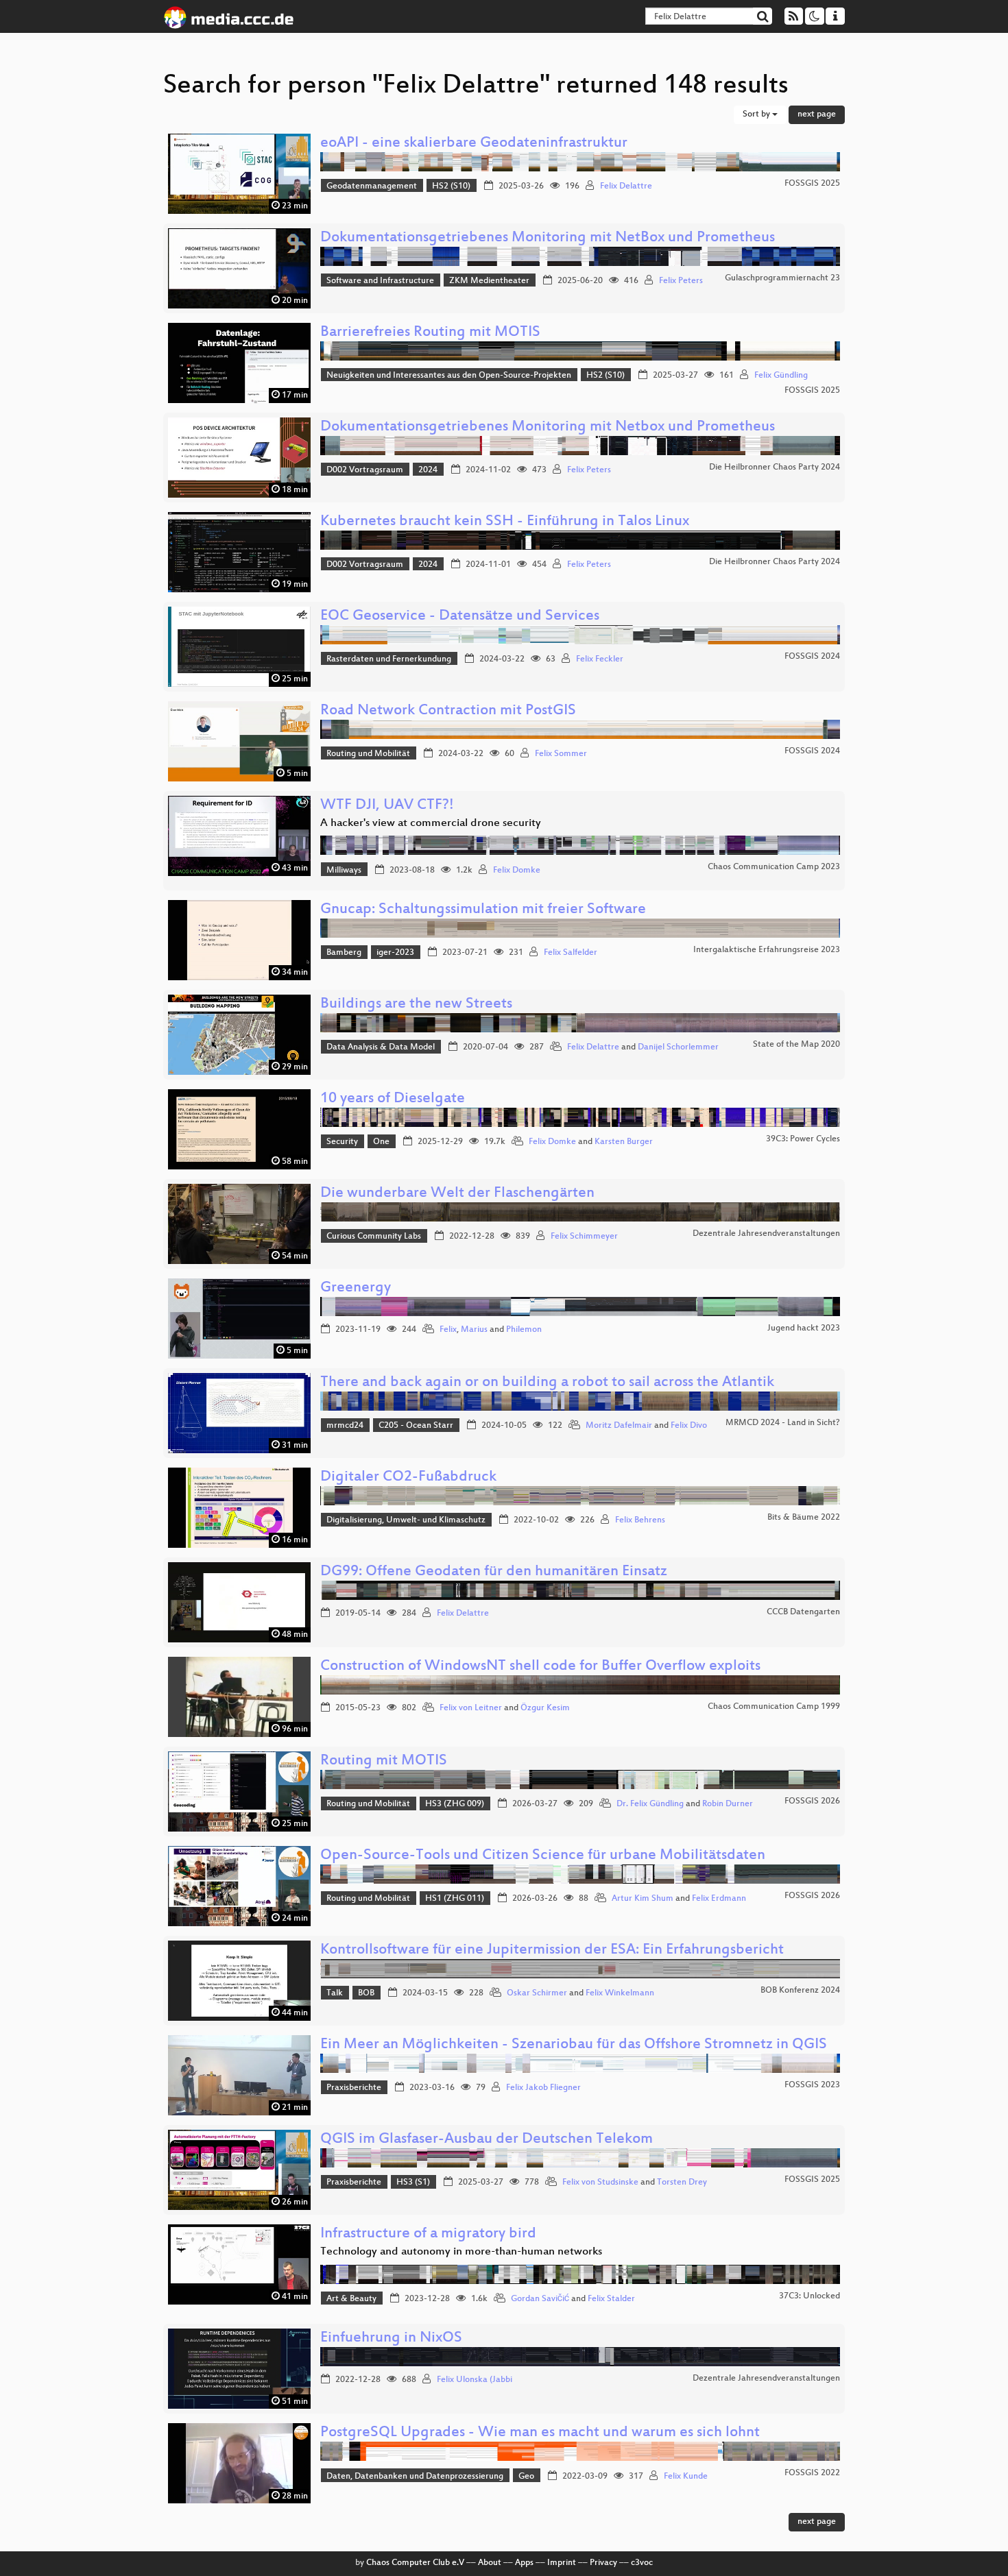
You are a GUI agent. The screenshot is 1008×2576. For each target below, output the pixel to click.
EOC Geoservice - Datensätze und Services (460, 617)
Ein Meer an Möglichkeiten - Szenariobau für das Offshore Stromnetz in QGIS (574, 2045)
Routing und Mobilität (368, 754)
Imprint (562, 2563)
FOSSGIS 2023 (812, 2085)
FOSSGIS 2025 (812, 184)
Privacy (603, 2563)
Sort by (757, 114)
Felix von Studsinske (600, 2183)
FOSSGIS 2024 (812, 657)
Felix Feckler (600, 659)
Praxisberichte (354, 2088)
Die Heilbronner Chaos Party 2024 (775, 467)
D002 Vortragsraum (365, 470)
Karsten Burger (624, 1142)
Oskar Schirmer (537, 1993)
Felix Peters (681, 281)
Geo (526, 2477)
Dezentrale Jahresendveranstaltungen (766, 1234)
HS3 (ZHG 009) (455, 1804)
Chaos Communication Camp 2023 (774, 867)
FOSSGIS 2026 (812, 1801)
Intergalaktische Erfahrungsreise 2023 (767, 950)
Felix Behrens (640, 1520)
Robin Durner (728, 1804)
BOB (366, 1993)
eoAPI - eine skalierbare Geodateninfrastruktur (474, 144)
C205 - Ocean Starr (416, 1426)
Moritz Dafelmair (619, 1426)
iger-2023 (395, 953)
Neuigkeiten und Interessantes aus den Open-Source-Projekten (449, 376)
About (490, 2563)
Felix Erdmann (719, 1899)
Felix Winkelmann (620, 1993)
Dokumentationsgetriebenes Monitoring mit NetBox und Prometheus (548, 238)
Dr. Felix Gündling (650, 1804)
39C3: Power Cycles (803, 1139)
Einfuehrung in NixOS (391, 2338)
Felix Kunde (686, 2477)
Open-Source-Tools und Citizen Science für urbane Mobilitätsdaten (543, 1856)
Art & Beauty (351, 2299)
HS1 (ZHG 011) (455, 1899)
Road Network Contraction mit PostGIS (448, 711)
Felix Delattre (626, 186)
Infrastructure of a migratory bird (428, 2234)
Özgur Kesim (545, 1708)
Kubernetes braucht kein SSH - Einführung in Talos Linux (505, 522)
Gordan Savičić (540, 2299)
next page (817, 114)
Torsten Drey (682, 2183)
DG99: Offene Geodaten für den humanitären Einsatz (494, 1572)
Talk (335, 1993)
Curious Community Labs (374, 1237)
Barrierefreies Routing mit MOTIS (430, 333)
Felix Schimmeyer (584, 1237)
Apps (524, 2563)
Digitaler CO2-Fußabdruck (408, 1478)
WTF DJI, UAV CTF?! (387, 806)
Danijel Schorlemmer (678, 1047)
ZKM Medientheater (489, 281)
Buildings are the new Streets (416, 1005)
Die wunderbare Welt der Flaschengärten (457, 1194)
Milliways (344, 871)
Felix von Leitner (471, 1708)
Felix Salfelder (571, 953)
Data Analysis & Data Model (381, 1047)
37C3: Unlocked (809, 2296)
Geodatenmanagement (372, 186)
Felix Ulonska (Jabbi (475, 2380)
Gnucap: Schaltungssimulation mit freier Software (483, 910)
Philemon (524, 1330)
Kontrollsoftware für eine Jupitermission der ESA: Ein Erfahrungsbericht (552, 1951)
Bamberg (344, 953)
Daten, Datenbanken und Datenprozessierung (415, 2477)
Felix (448, 1330)
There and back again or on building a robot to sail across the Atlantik (547, 1383)
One (381, 1142)
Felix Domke (517, 871)
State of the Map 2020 (796, 1045)
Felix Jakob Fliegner (543, 2088)
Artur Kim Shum (643, 1899)
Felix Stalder (611, 2299)
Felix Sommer (561, 754)
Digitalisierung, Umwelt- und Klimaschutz (406, 1520)
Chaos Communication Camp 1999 (774, 1707)
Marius (474, 1330)
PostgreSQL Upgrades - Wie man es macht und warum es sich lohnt (540, 2433)
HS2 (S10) (451, 186)
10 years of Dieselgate (393, 1099)
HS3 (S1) (413, 2183)
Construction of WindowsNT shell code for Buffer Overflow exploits (540, 1667)
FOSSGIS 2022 (812, 2473)
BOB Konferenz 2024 (800, 1991)
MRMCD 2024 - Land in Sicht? (783, 1423)
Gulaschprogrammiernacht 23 (782, 278)
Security (342, 1142)
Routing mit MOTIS (384, 1761)
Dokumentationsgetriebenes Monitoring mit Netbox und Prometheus (548, 427)
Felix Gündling (781, 376)
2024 (428, 470)
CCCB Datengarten (803, 1612)
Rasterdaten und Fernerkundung (389, 659)
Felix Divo (689, 1426)
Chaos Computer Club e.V (415, 2563)
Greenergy (356, 1288)
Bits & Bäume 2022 (804, 1518)
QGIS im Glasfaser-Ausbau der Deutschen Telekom (487, 2140)
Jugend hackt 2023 (804, 1328)
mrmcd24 (345, 1426)
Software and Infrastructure (380, 281)
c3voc (642, 2563)
